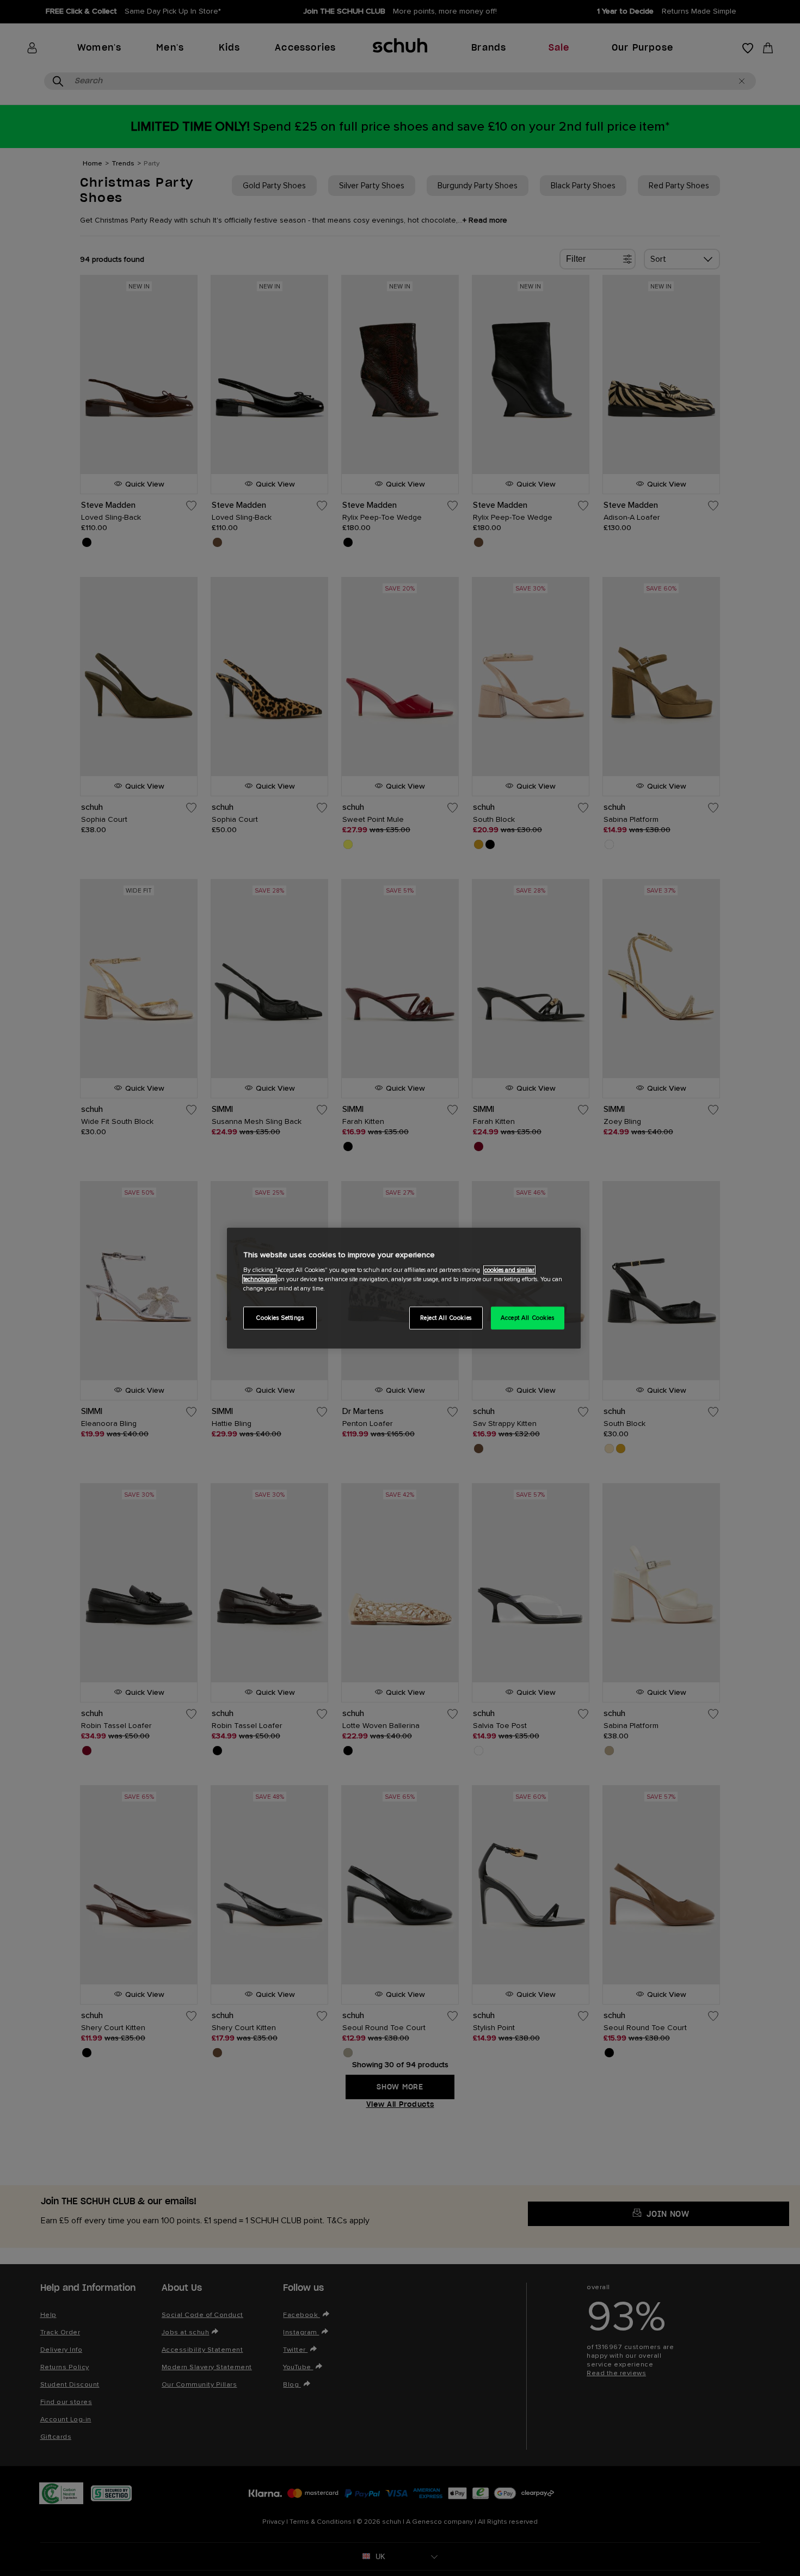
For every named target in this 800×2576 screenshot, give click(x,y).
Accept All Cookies (527, 1318)
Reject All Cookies (446, 1318)
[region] (404, 1288)
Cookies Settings (280, 1318)
